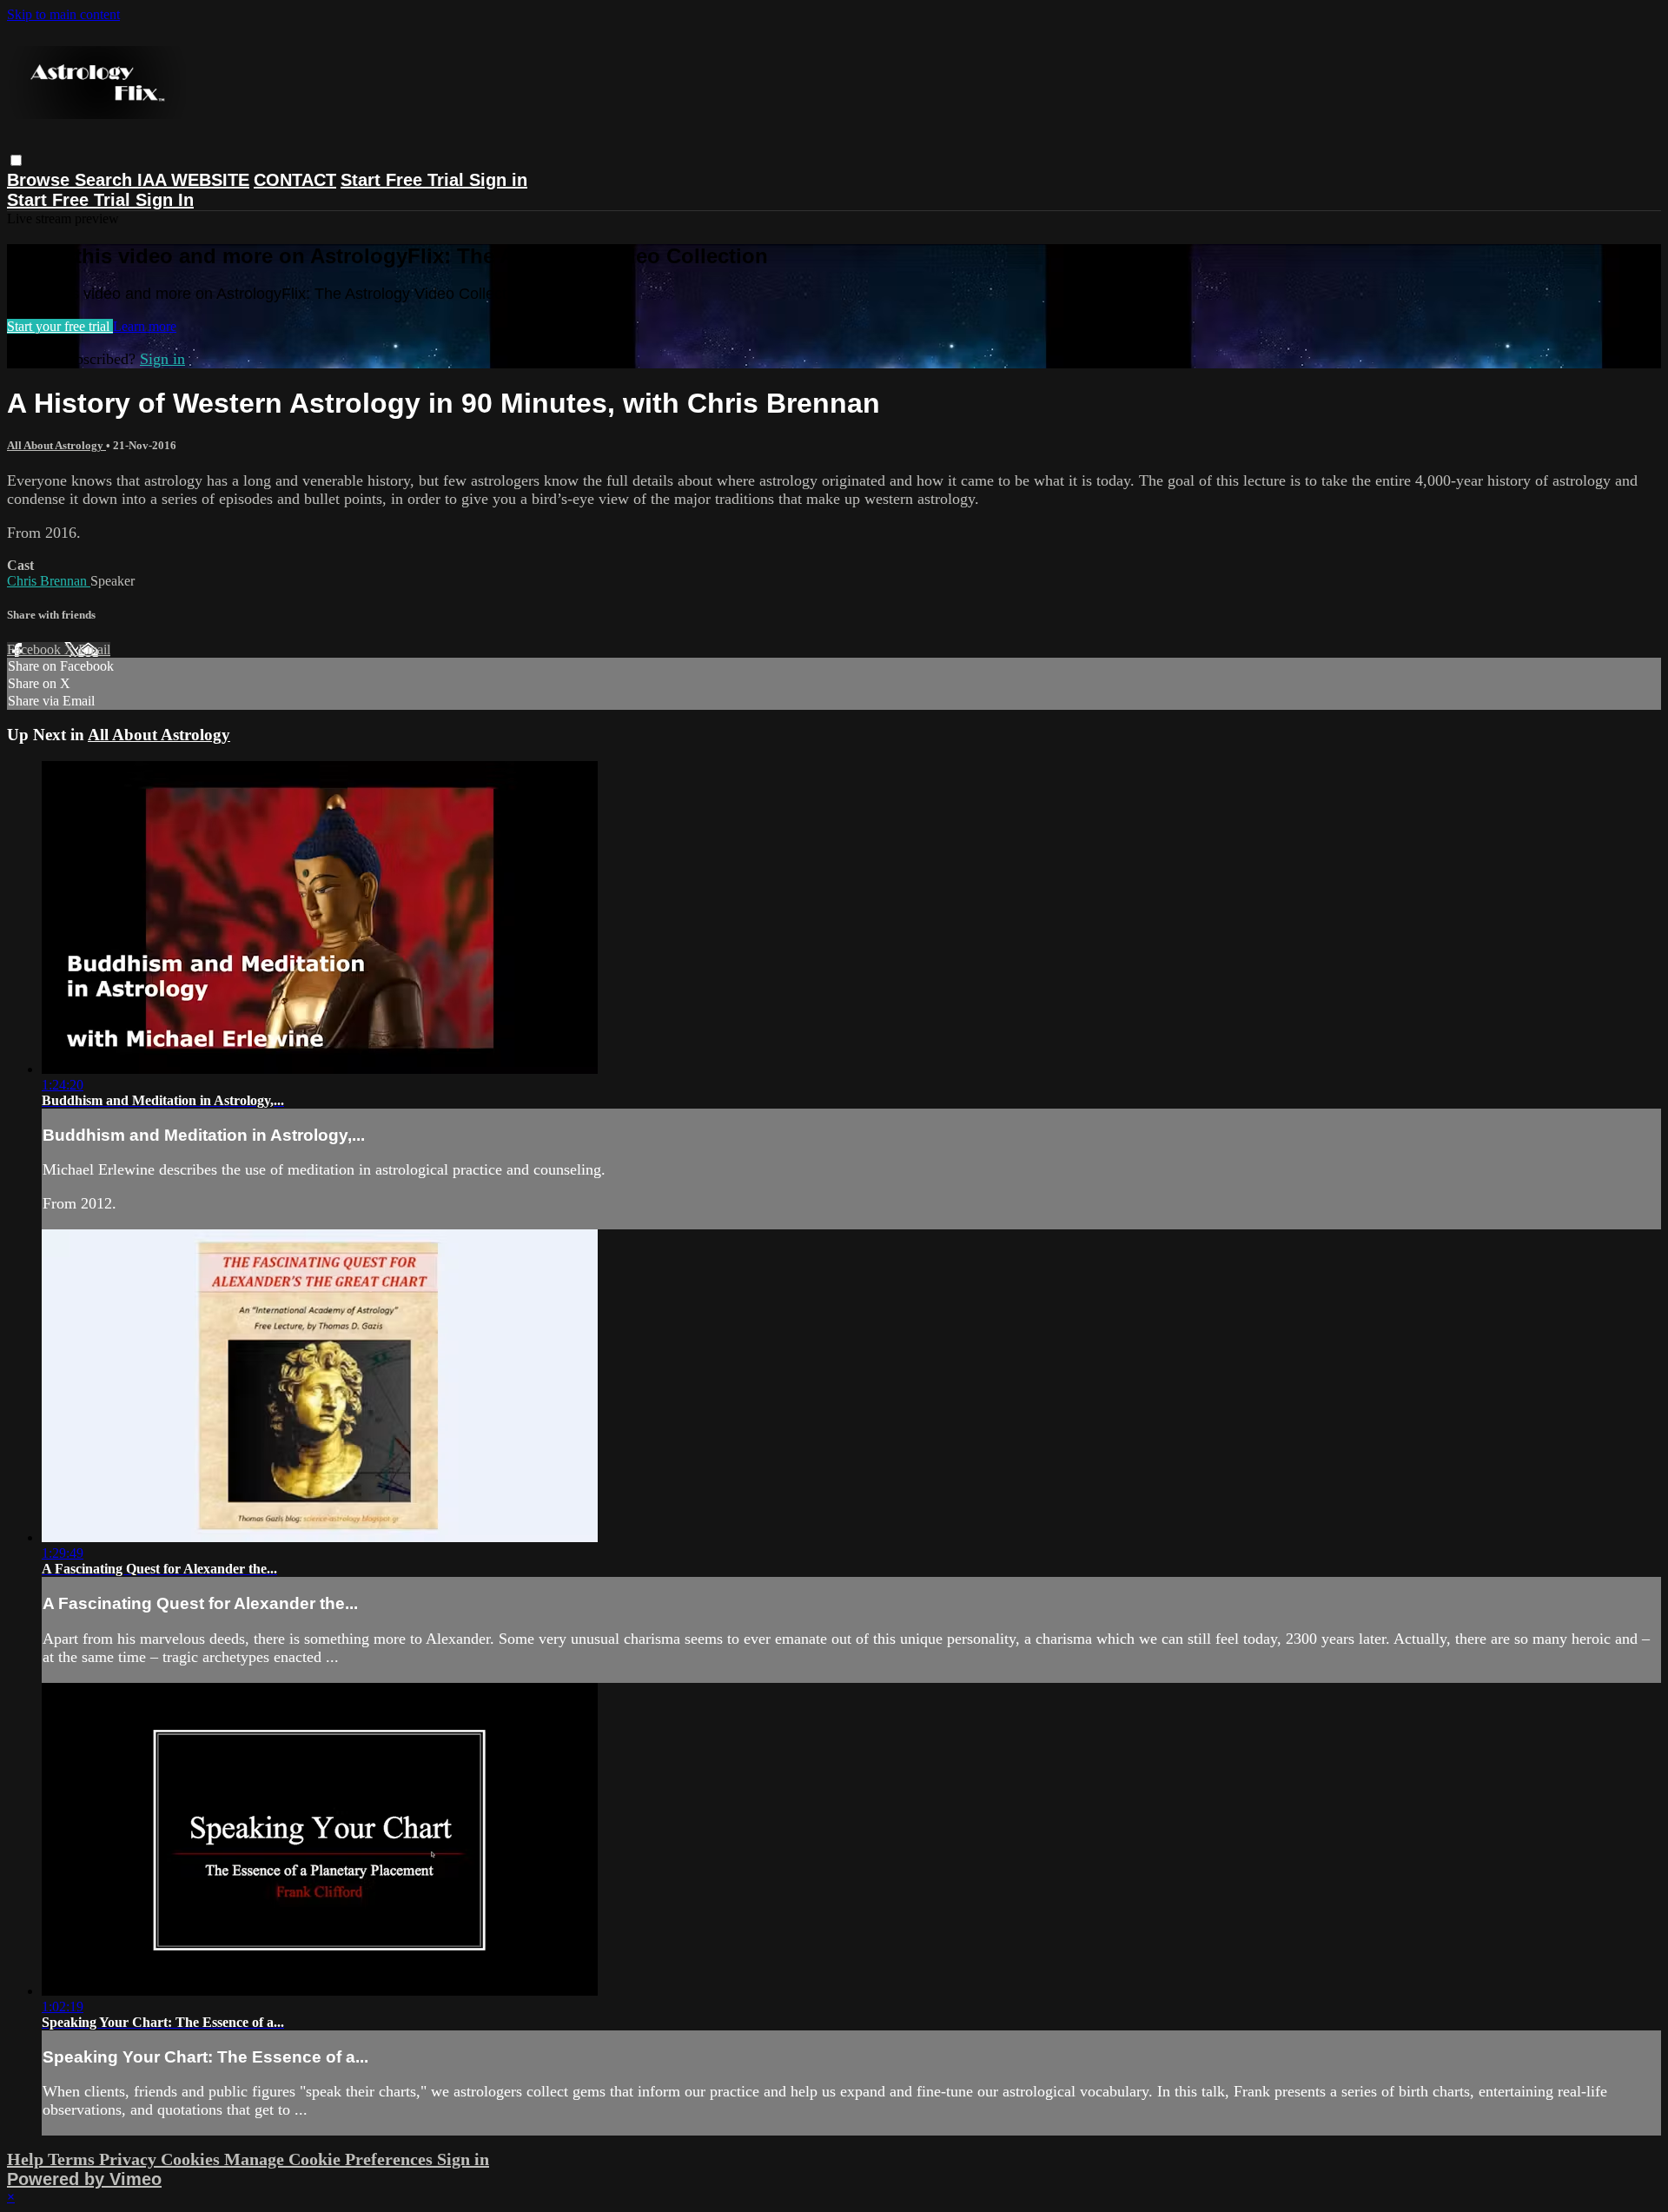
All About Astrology (56, 445)
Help (27, 2159)
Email (94, 649)
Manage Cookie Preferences (331, 2159)
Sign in (498, 180)
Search (106, 180)
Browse (41, 180)
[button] (16, 160)
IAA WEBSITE (193, 180)
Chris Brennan (49, 581)
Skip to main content (63, 14)
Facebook (36, 649)
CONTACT (295, 180)
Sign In (165, 200)
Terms (73, 2159)
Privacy (130, 2159)
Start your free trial (60, 326)
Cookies (192, 2159)
